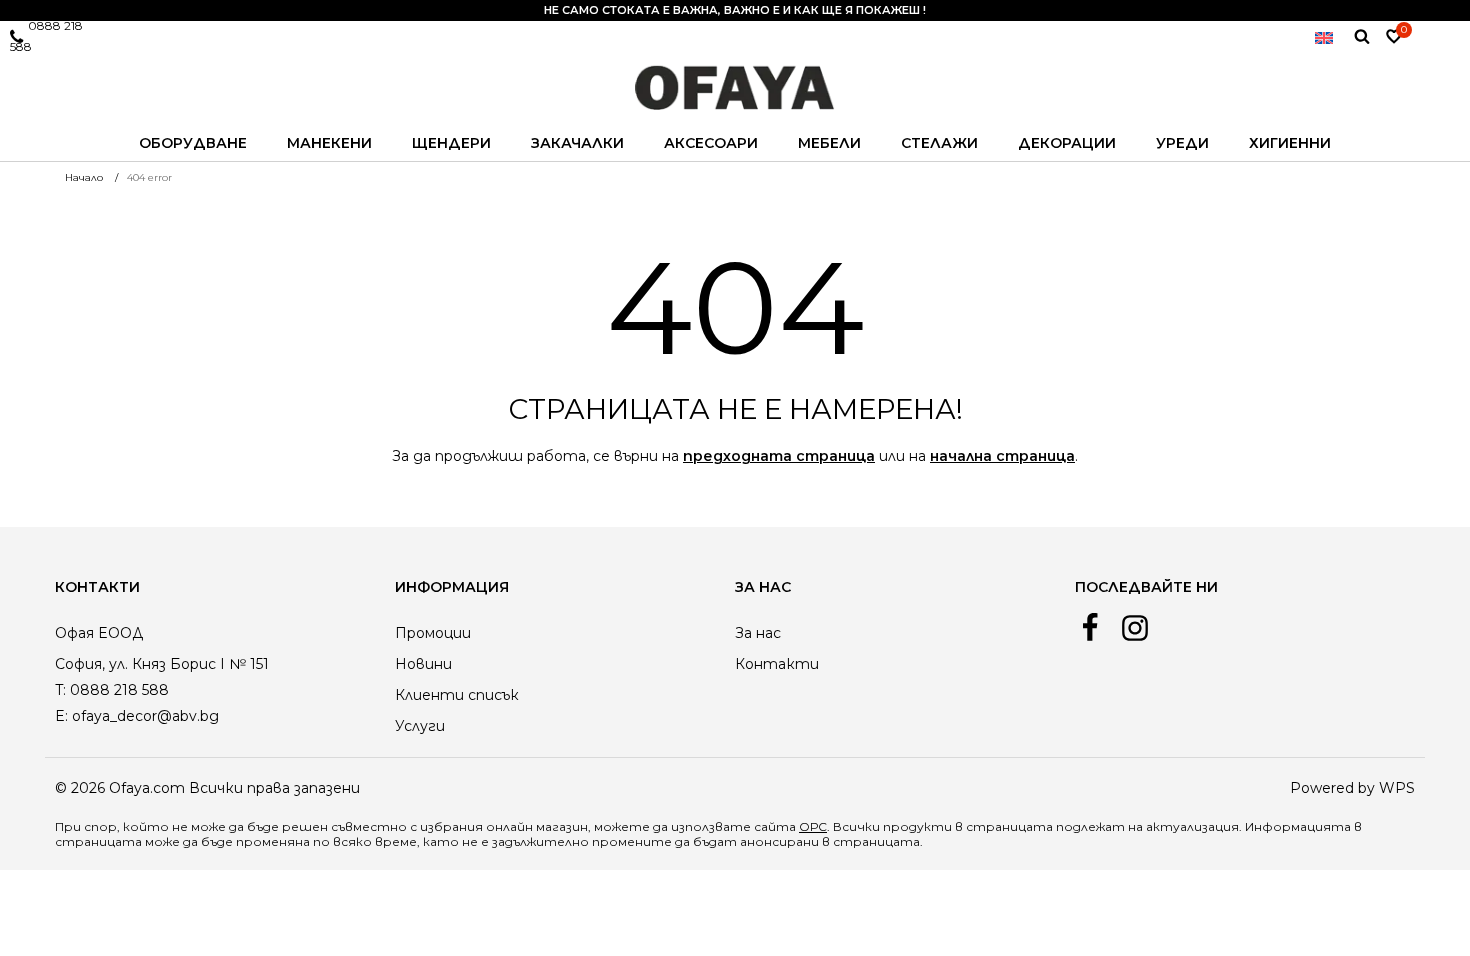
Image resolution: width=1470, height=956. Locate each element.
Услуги (420, 726)
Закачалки (577, 143)
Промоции (433, 633)
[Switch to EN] (1324, 36)
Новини (423, 664)
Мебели (829, 143)
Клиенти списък (457, 695)
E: (61, 716)
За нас (758, 633)
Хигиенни (1290, 143)
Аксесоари (711, 143)
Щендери (451, 143)
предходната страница (779, 456)
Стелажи (939, 143)
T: (60, 690)
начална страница (1002, 456)
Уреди (1182, 143)
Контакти (777, 664)
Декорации (1067, 143)
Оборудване (193, 143)
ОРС (813, 826)
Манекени (329, 143)
